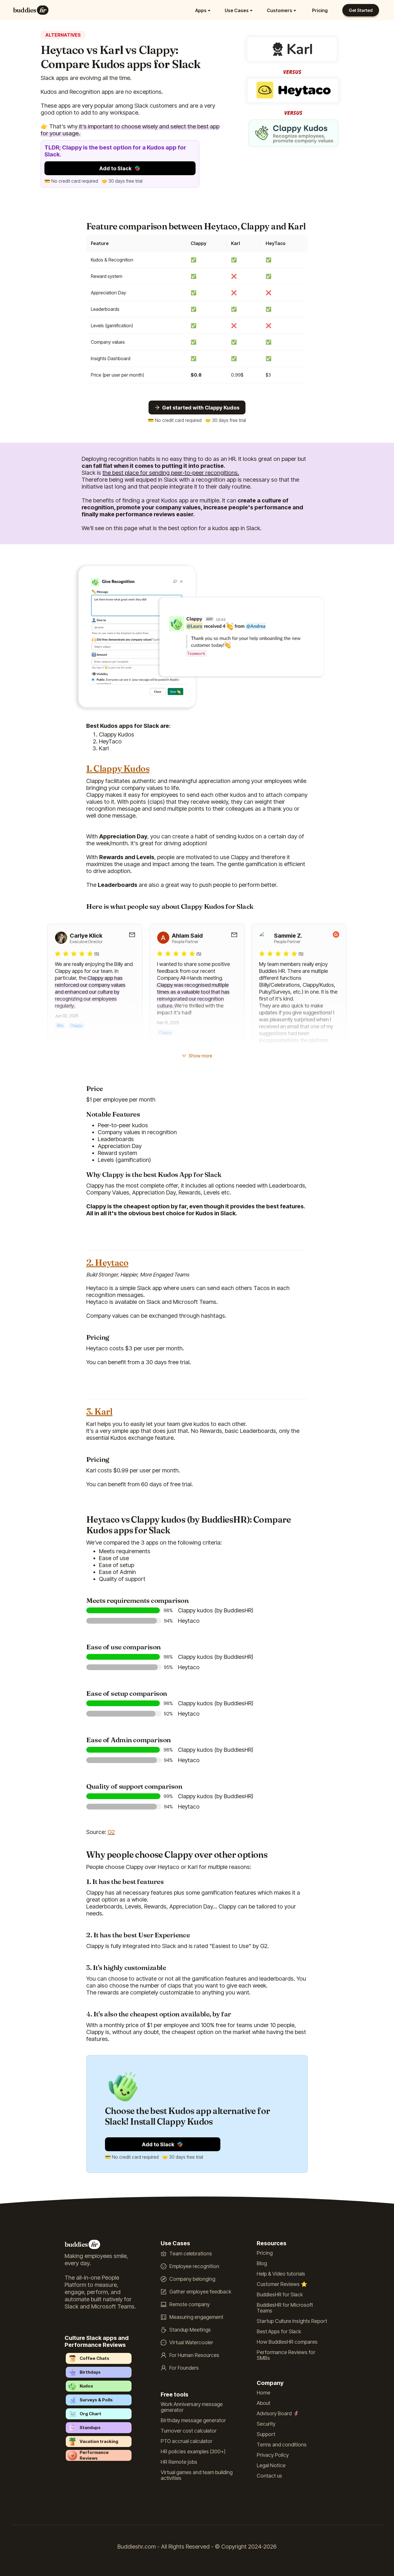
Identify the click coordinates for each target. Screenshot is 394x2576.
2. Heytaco (107, 1263)
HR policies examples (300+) (193, 2452)
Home (263, 2393)
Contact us (269, 2476)
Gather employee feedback (200, 2292)
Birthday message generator (193, 2420)
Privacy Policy (273, 2455)
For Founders (184, 2368)
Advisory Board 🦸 (278, 2414)
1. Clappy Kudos (118, 769)
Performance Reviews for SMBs (286, 2355)
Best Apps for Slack (279, 2332)
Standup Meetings (190, 2330)
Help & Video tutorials (281, 2274)
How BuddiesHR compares (287, 2342)
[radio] (58, 954)
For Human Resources (194, 2355)
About (263, 2403)
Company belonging (192, 2279)
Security (266, 2424)
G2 (111, 1832)
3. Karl (99, 1412)
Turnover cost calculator (189, 2431)
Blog (262, 2263)
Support (266, 2434)
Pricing (320, 10)
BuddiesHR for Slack (280, 2295)
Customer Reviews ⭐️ (282, 2284)
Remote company (190, 2304)
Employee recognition (194, 2266)
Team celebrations (191, 2254)
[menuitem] (204, 10)
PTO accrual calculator (186, 2441)
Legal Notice (271, 2465)
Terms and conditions (282, 2445)
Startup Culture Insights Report (292, 2321)
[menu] (192, 10)
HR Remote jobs (179, 2462)
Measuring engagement (196, 2317)
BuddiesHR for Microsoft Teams (285, 2308)
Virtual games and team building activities (197, 2475)
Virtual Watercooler (191, 2343)
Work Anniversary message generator (192, 2407)
